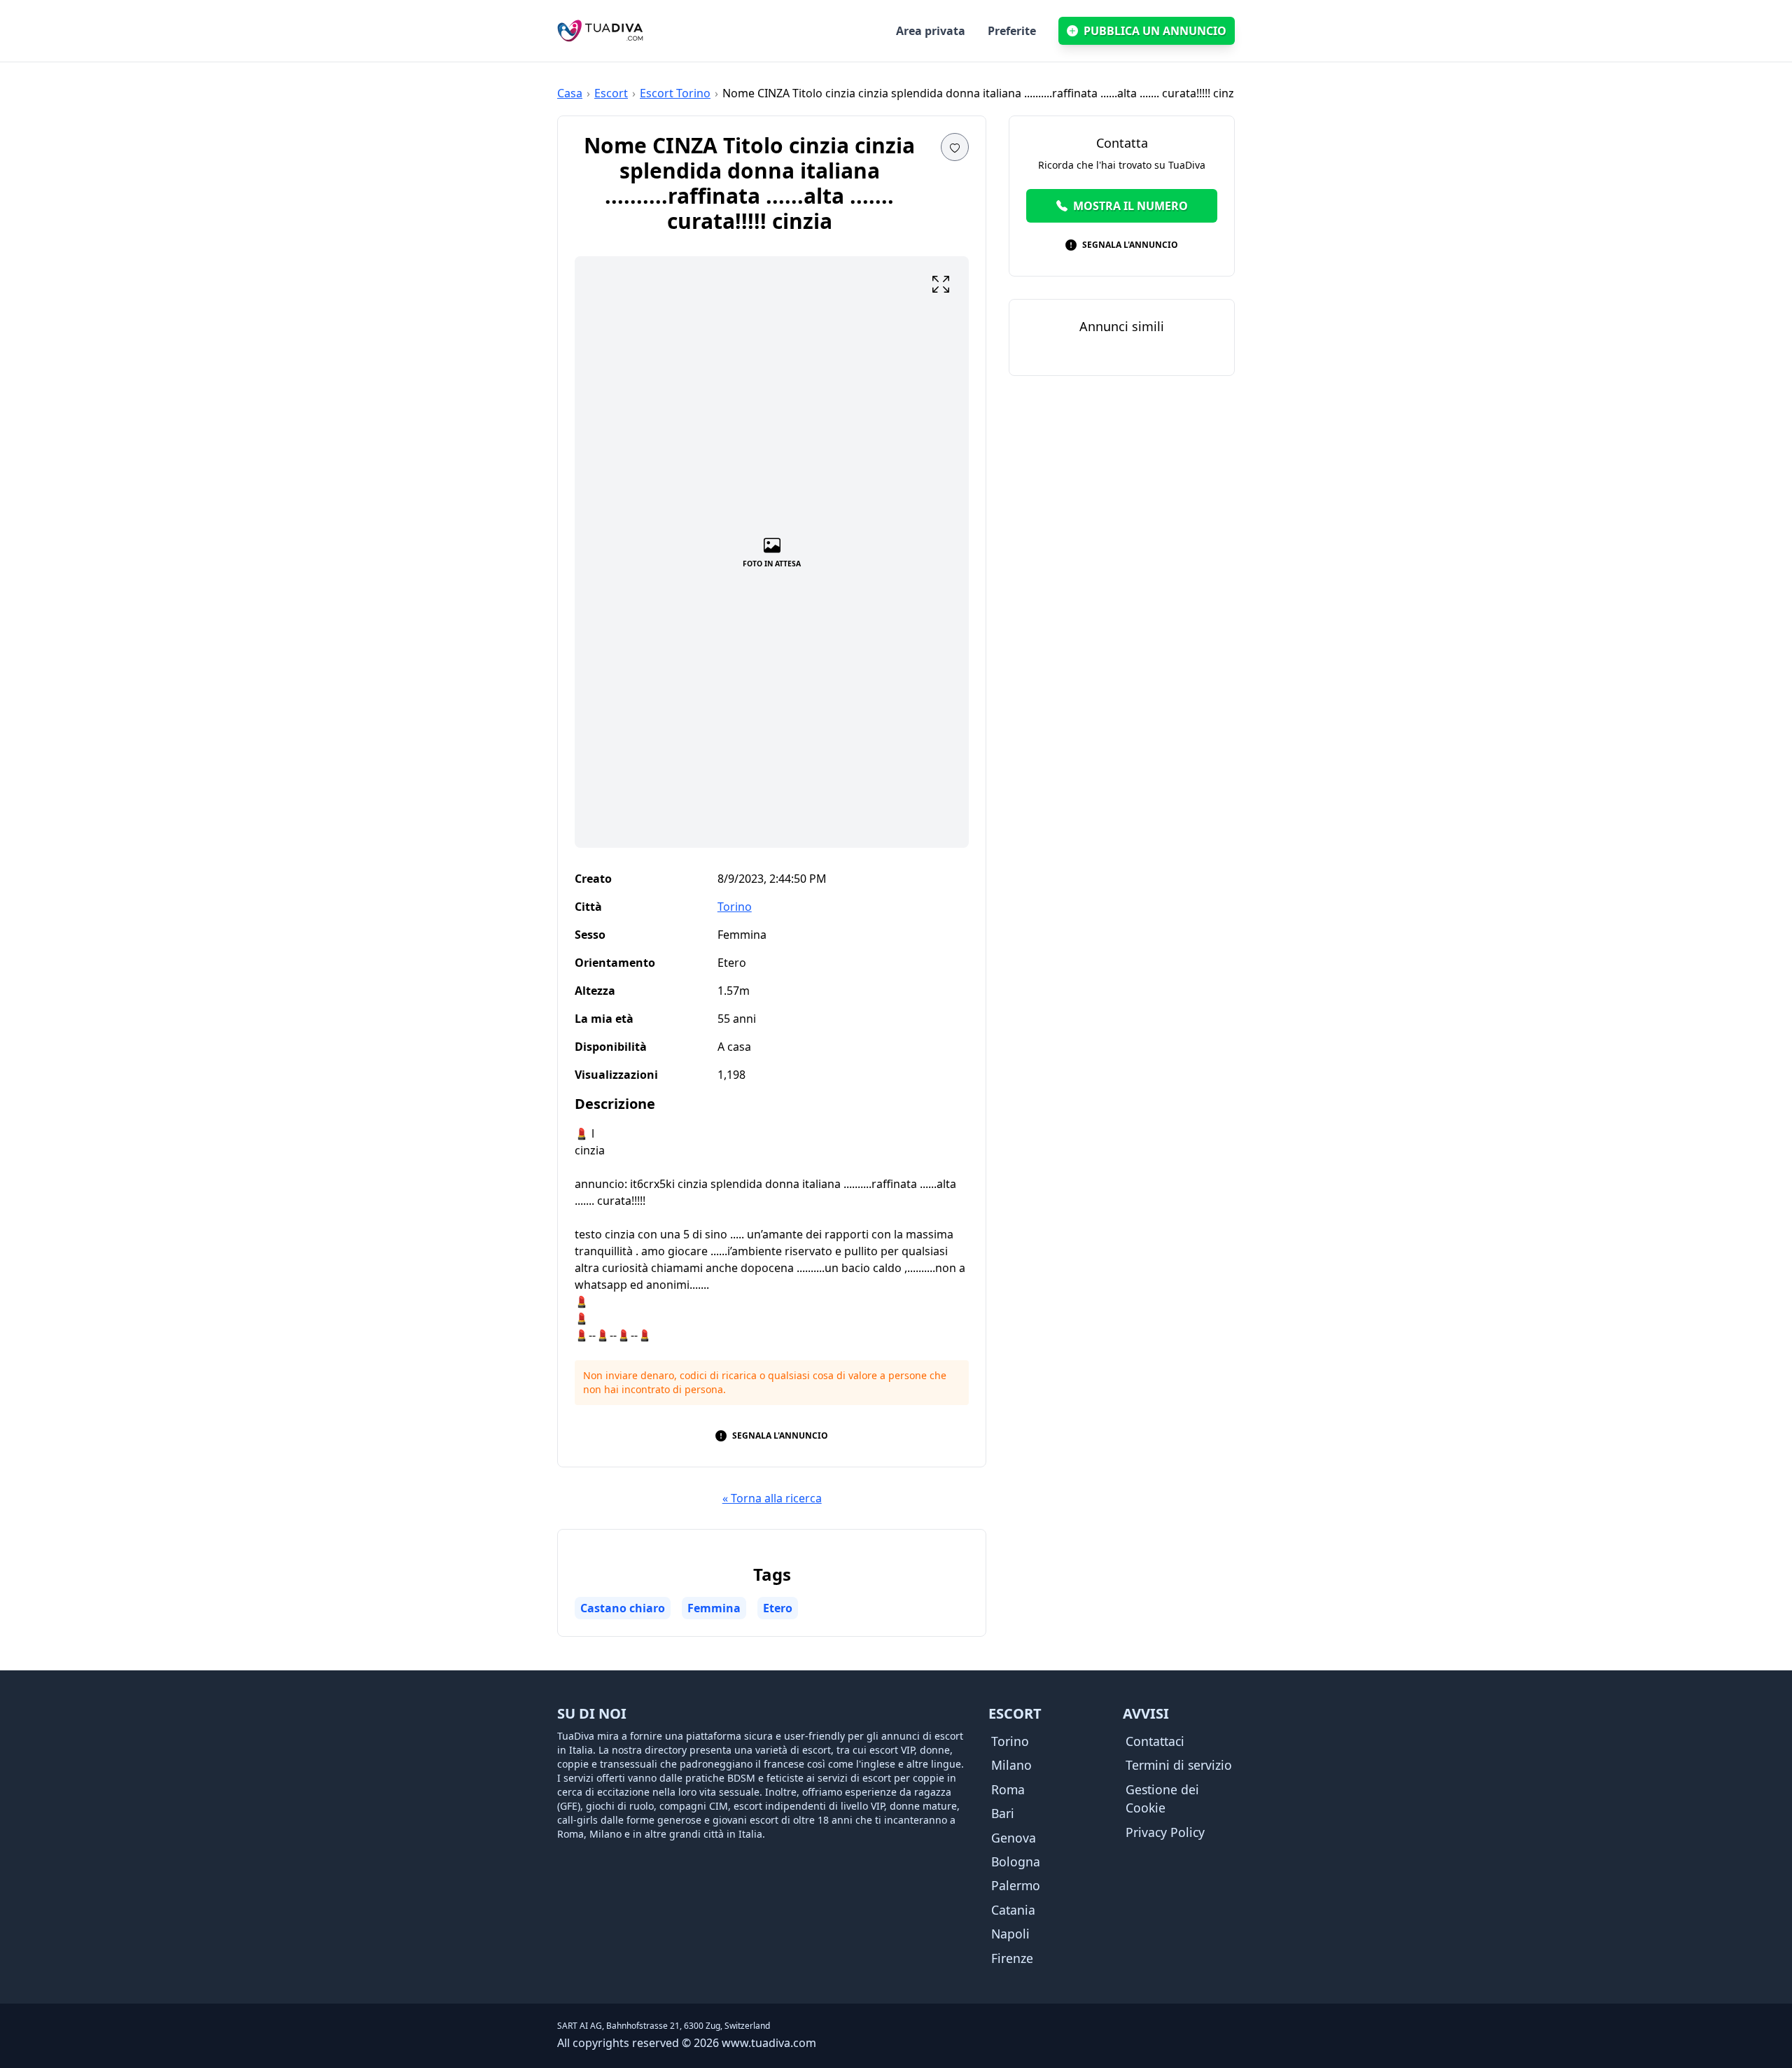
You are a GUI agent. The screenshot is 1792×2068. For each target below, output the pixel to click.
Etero (778, 1608)
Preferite (1012, 31)
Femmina (714, 1608)
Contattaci (1155, 1741)
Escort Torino (675, 93)
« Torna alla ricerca (772, 1498)
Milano (1011, 1765)
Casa (570, 93)
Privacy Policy (1165, 1832)
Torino (735, 907)
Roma (1008, 1789)
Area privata (931, 31)
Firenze (1012, 1958)
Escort (611, 93)
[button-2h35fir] (955, 147)
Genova (1014, 1838)
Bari (1003, 1813)
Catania (1013, 1910)
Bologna (1016, 1861)
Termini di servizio (1179, 1765)
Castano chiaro (623, 1608)
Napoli (1010, 1934)
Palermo (1016, 1885)
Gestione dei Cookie (1162, 1798)
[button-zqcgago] (941, 284)
